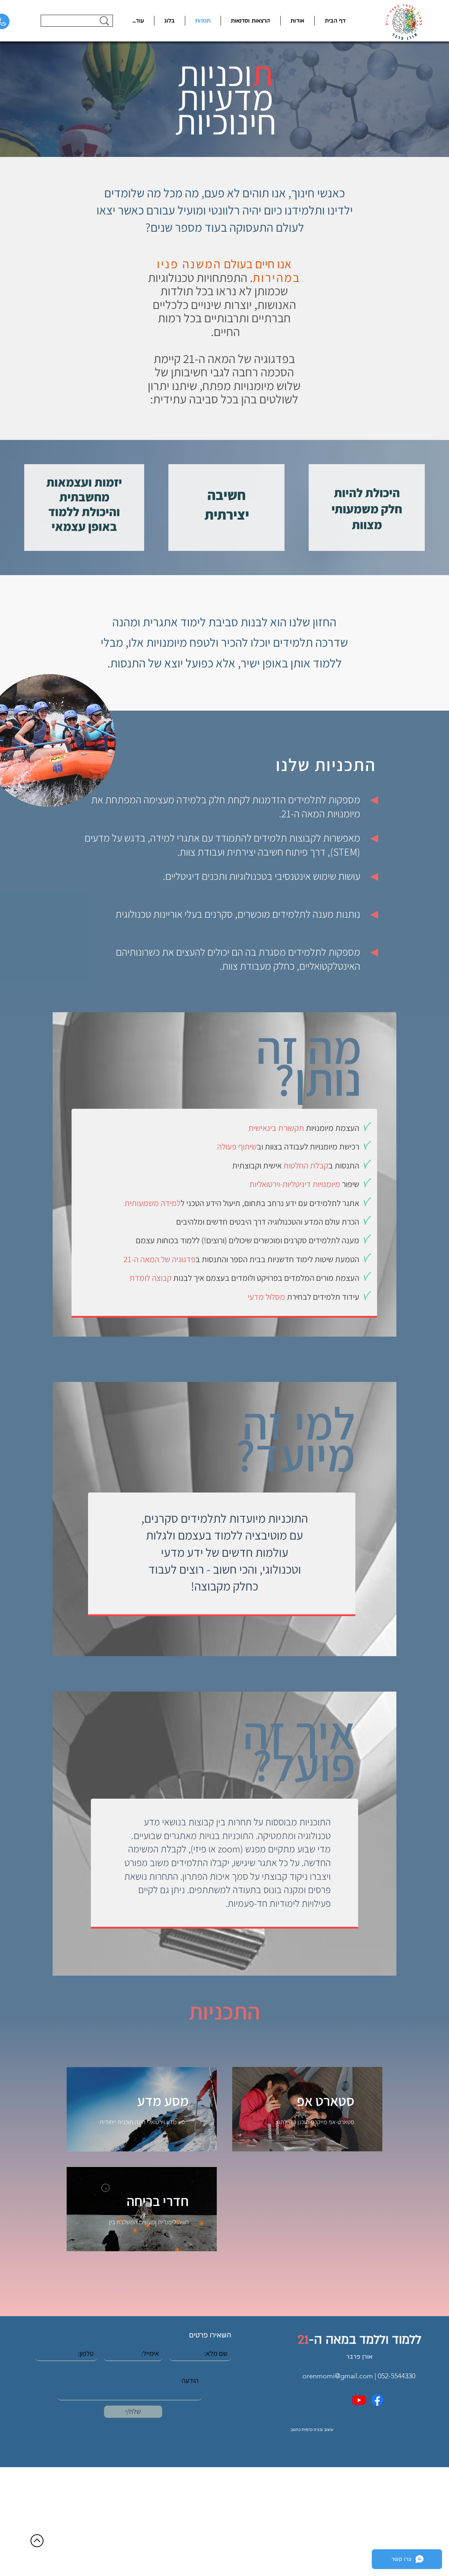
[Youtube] (359, 2400)
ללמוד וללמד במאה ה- (365, 2340)
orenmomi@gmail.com (338, 2376)
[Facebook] (377, 2400)
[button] (138, 21)
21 (303, 2340)
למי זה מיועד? (295, 1439)
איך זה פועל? (299, 1748)
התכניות (224, 2011)
